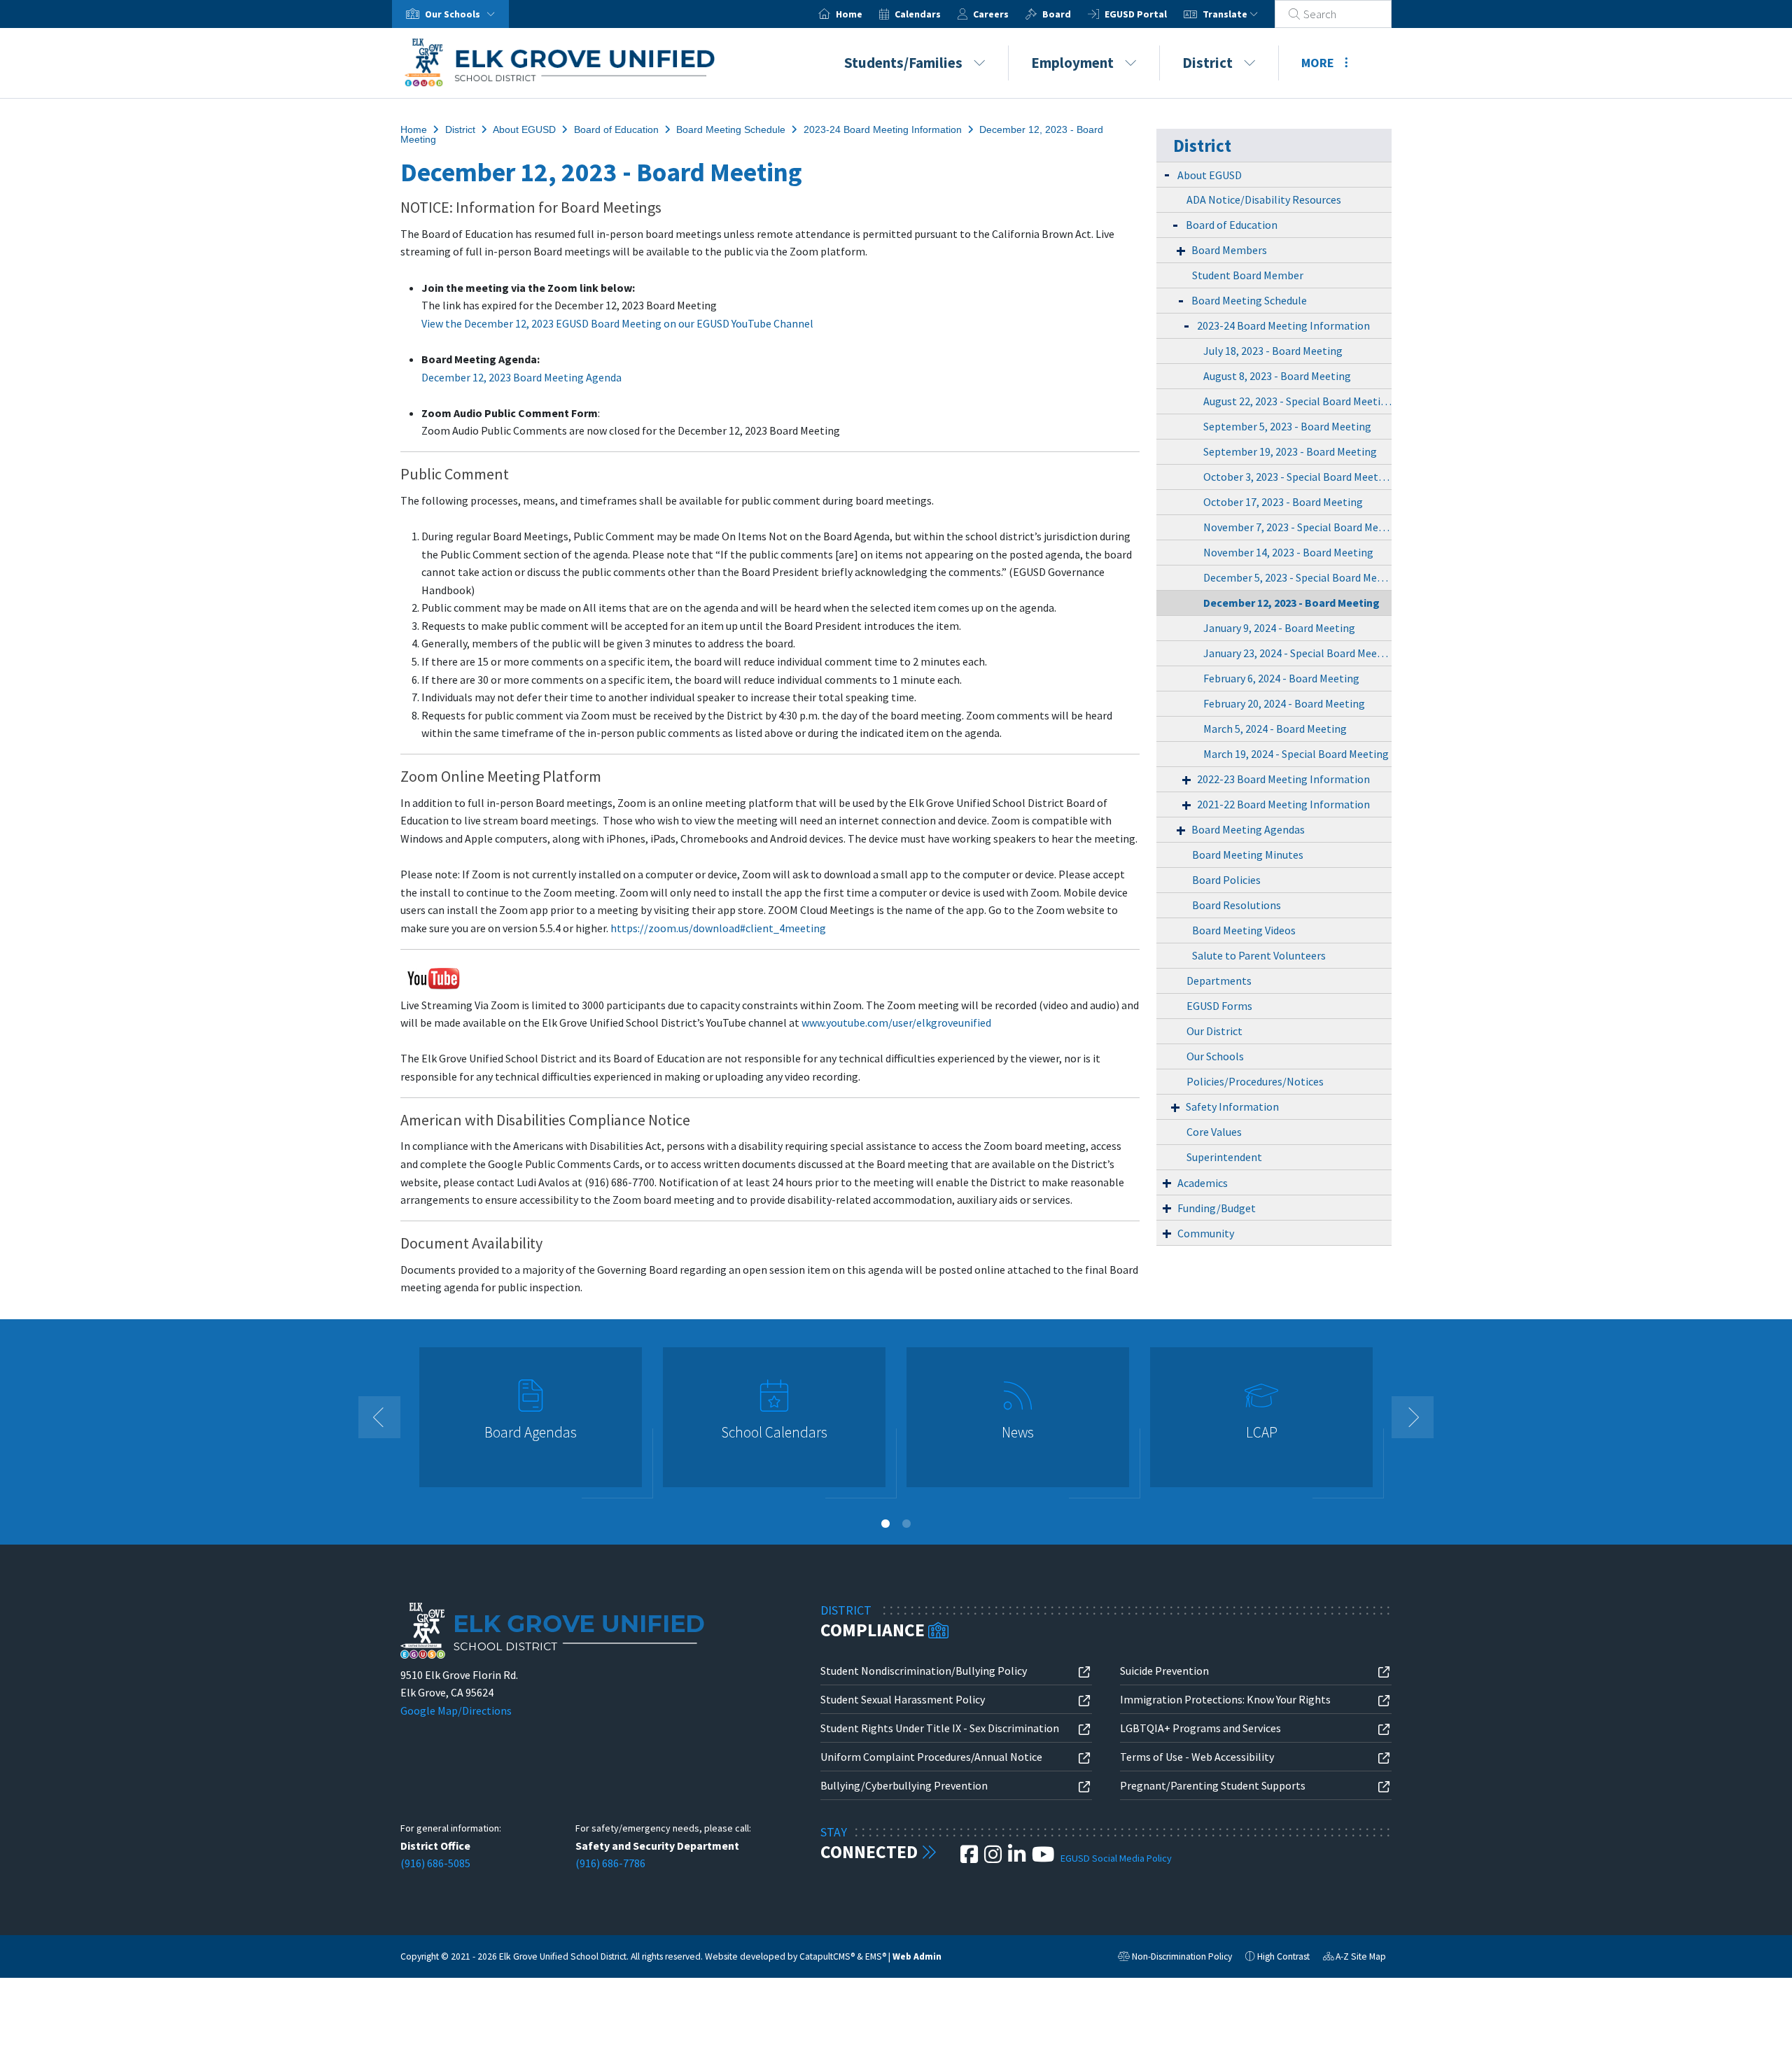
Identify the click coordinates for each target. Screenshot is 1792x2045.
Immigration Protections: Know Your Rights (1225, 1699)
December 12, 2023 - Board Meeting (1291, 603)
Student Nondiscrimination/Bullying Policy (924, 1671)
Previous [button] (379, 1417)
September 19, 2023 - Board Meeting (1290, 451)
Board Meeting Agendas (1248, 829)
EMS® (876, 1956)
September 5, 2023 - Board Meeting (1287, 426)
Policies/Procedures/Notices (1255, 1081)
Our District (1214, 1031)
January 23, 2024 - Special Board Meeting (1297, 653)
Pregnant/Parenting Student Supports (1213, 1785)
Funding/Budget (1217, 1208)
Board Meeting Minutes (1248, 855)
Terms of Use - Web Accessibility (1197, 1757)
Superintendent (1224, 1157)
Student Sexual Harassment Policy (903, 1699)
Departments (1219, 981)
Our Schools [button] (454, 14)
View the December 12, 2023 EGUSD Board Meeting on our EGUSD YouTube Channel (617, 323)
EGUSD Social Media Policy (1116, 1858)
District (1207, 63)
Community (1206, 1233)
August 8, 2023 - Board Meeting (1277, 376)
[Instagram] (994, 1858)
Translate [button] (1226, 14)
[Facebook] (970, 1858)
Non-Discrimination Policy (1175, 1958)
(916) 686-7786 (610, 1863)
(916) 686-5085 (435, 1863)
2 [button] (906, 1524)
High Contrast (1283, 1956)
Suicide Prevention (1164, 1671)
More (1318, 63)
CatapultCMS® (827, 1956)
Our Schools (1215, 1056)
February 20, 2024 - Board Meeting (1284, 703)
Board (1057, 14)
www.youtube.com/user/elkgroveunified (896, 1022)
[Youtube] (1044, 1858)
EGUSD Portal (1136, 14)
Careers (991, 14)
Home (849, 14)
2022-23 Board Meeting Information (1283, 779)
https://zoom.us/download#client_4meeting (718, 928)
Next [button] (1413, 1417)
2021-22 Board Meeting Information (1283, 804)
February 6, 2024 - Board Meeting (1281, 678)
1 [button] (885, 1524)
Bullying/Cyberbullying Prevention (904, 1785)
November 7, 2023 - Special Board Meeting (1297, 527)
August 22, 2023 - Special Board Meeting (1297, 401)
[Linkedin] (1018, 1858)
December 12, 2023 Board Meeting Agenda (521, 377)
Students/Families (903, 63)
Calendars (918, 14)
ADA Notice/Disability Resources (1264, 199)
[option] (531, 1423)
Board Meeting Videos (1244, 930)
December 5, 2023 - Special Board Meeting (1297, 577)
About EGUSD (524, 129)
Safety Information (1232, 1106)
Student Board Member (1248, 275)
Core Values (1214, 1132)
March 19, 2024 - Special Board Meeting (1296, 754)
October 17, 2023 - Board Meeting (1283, 502)
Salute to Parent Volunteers (1259, 955)
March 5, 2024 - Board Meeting (1275, 729)
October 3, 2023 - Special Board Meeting (1297, 477)
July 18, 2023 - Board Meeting (1273, 351)
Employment (1072, 63)
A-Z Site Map (1354, 1958)
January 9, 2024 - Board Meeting (1279, 628)
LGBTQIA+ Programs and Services (1200, 1728)
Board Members (1229, 250)
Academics (1203, 1183)
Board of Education (616, 129)
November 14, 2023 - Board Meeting (1288, 552)
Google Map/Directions (456, 1710)
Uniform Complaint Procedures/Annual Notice (931, 1757)
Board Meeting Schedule (731, 129)
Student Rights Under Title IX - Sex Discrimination (940, 1728)
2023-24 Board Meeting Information (883, 129)
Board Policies (1226, 880)
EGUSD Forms (1219, 1006)
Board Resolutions (1237, 905)
